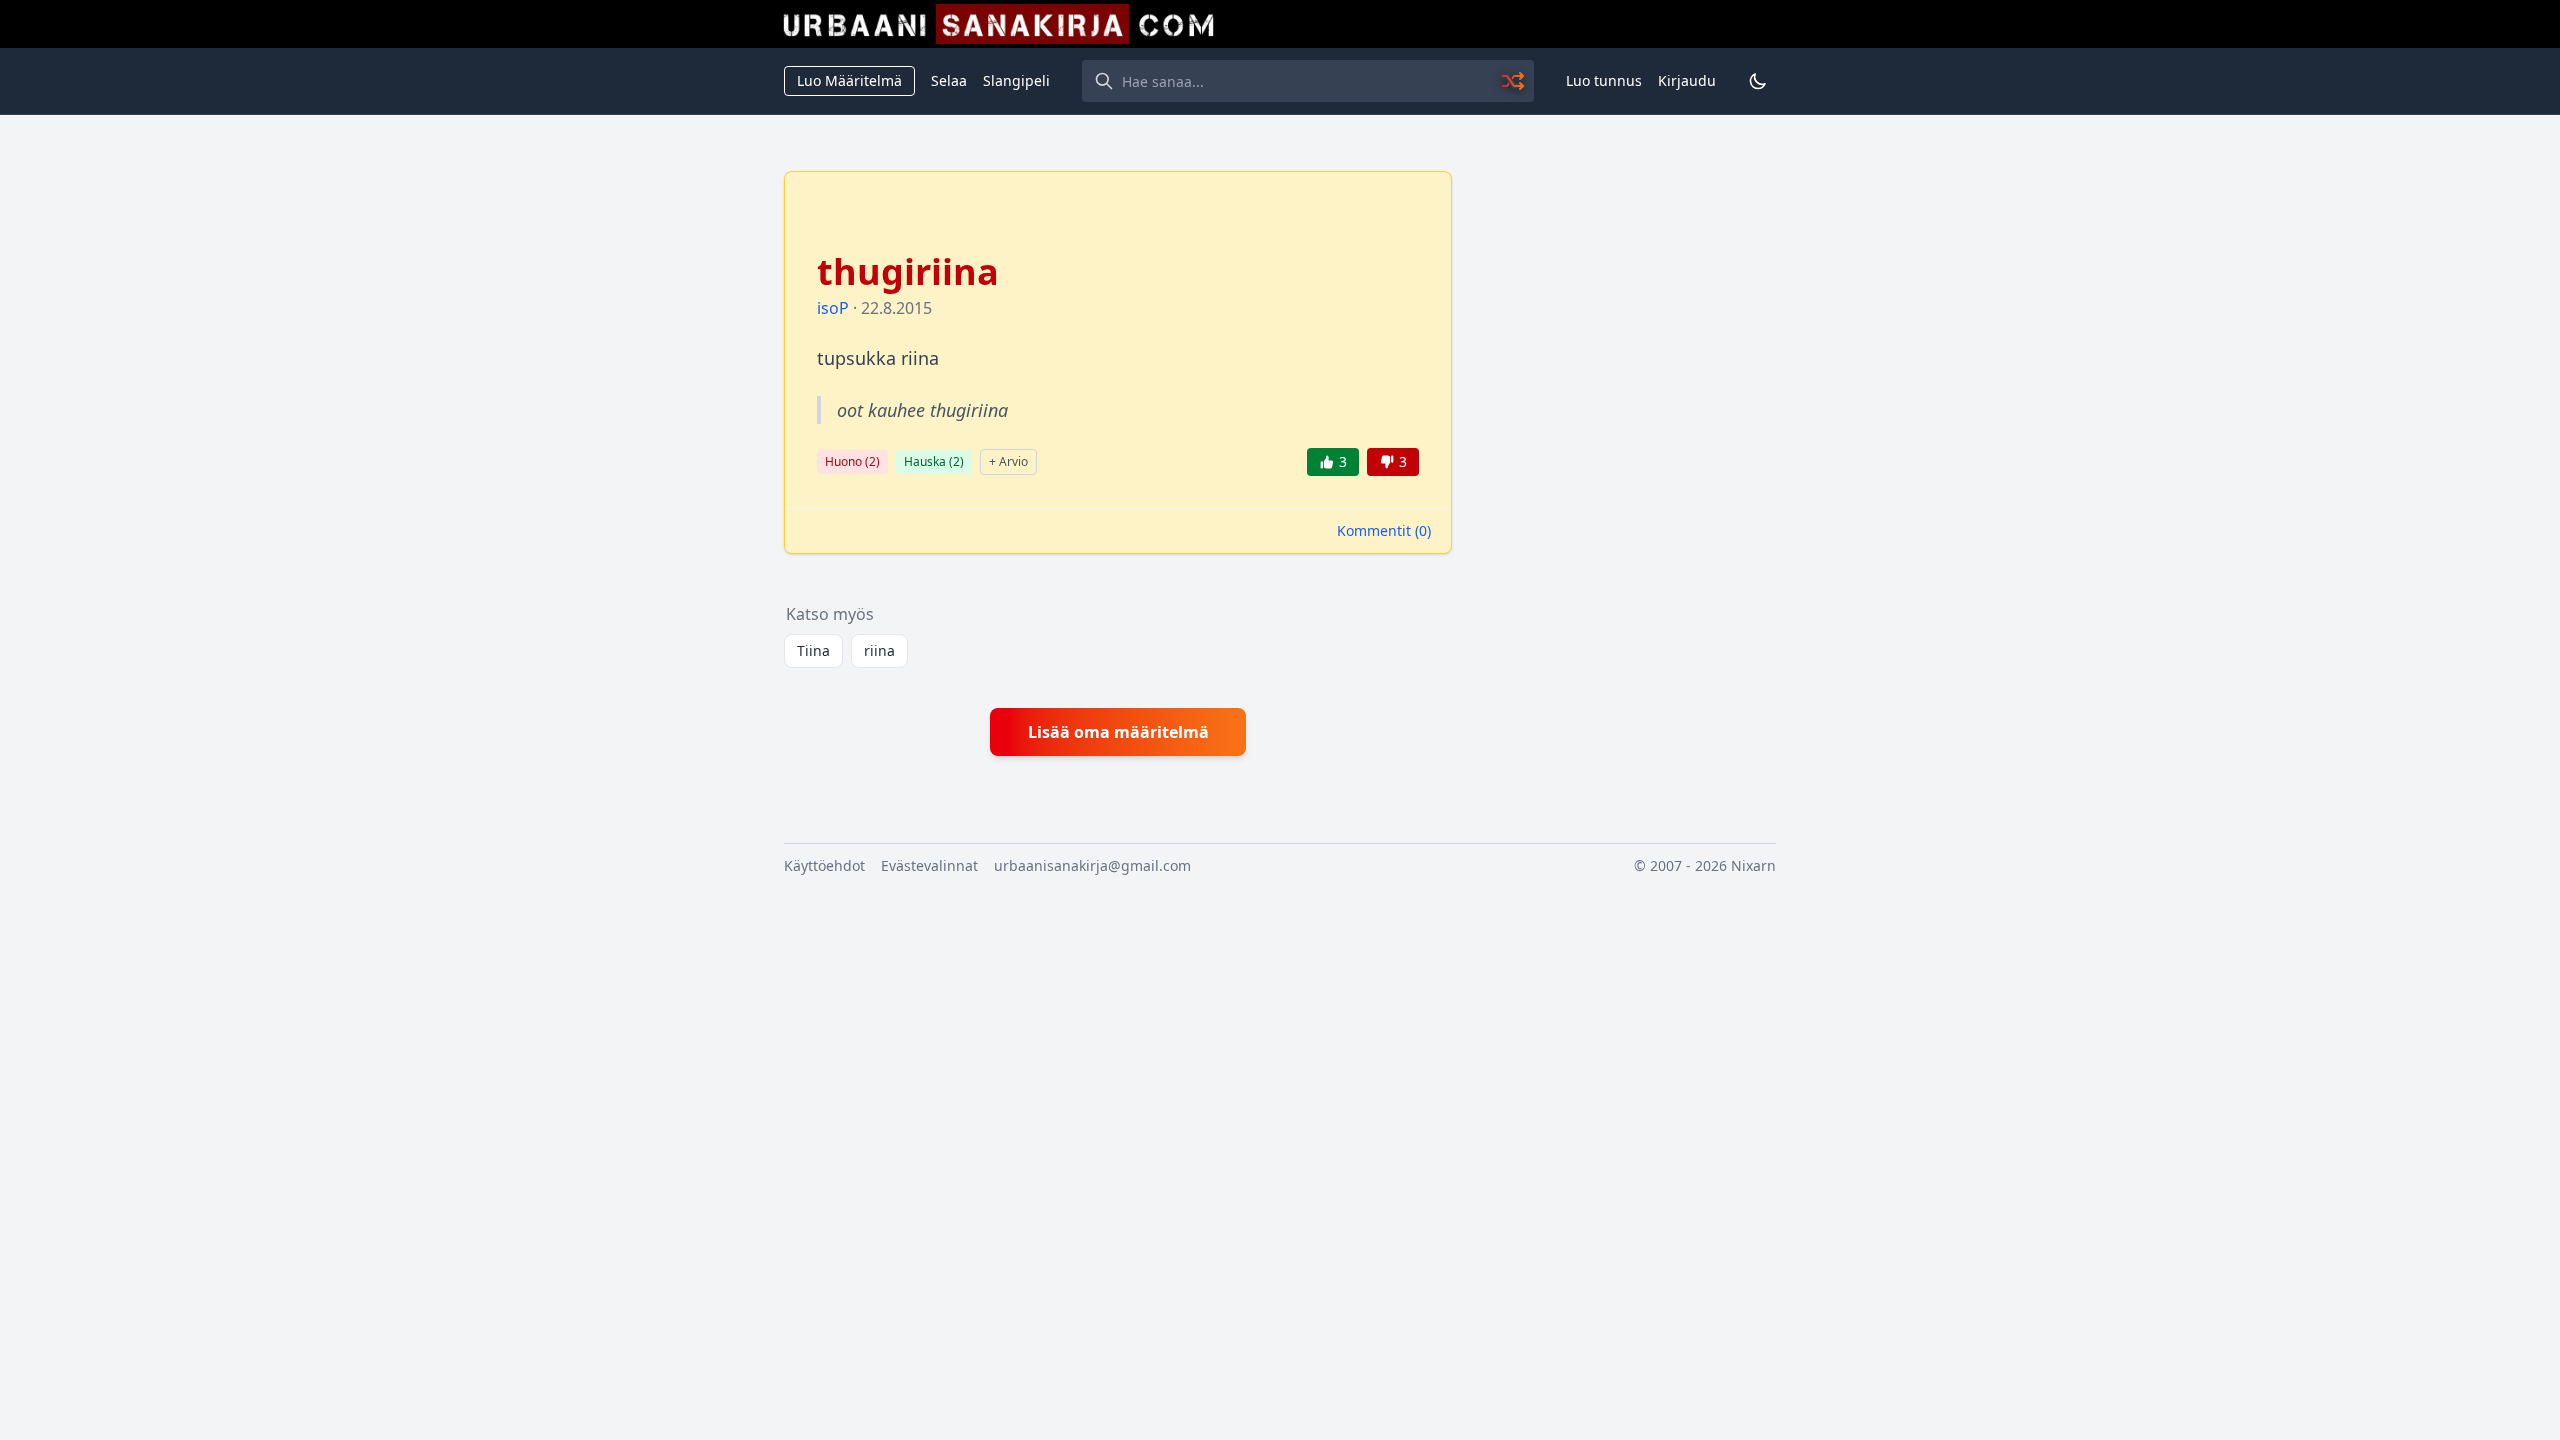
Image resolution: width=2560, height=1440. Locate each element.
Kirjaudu (1687, 80)
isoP (833, 308)
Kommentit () (1384, 530)
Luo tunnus (1604, 80)
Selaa (949, 80)
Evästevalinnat (929, 865)
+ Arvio (1008, 461)
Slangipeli (1016, 80)
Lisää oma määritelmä (1118, 732)
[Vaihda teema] (1758, 81)
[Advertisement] (1626, 471)
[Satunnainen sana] (1514, 81)
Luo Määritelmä (849, 80)
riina (879, 650)
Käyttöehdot (824, 865)
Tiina (813, 650)
